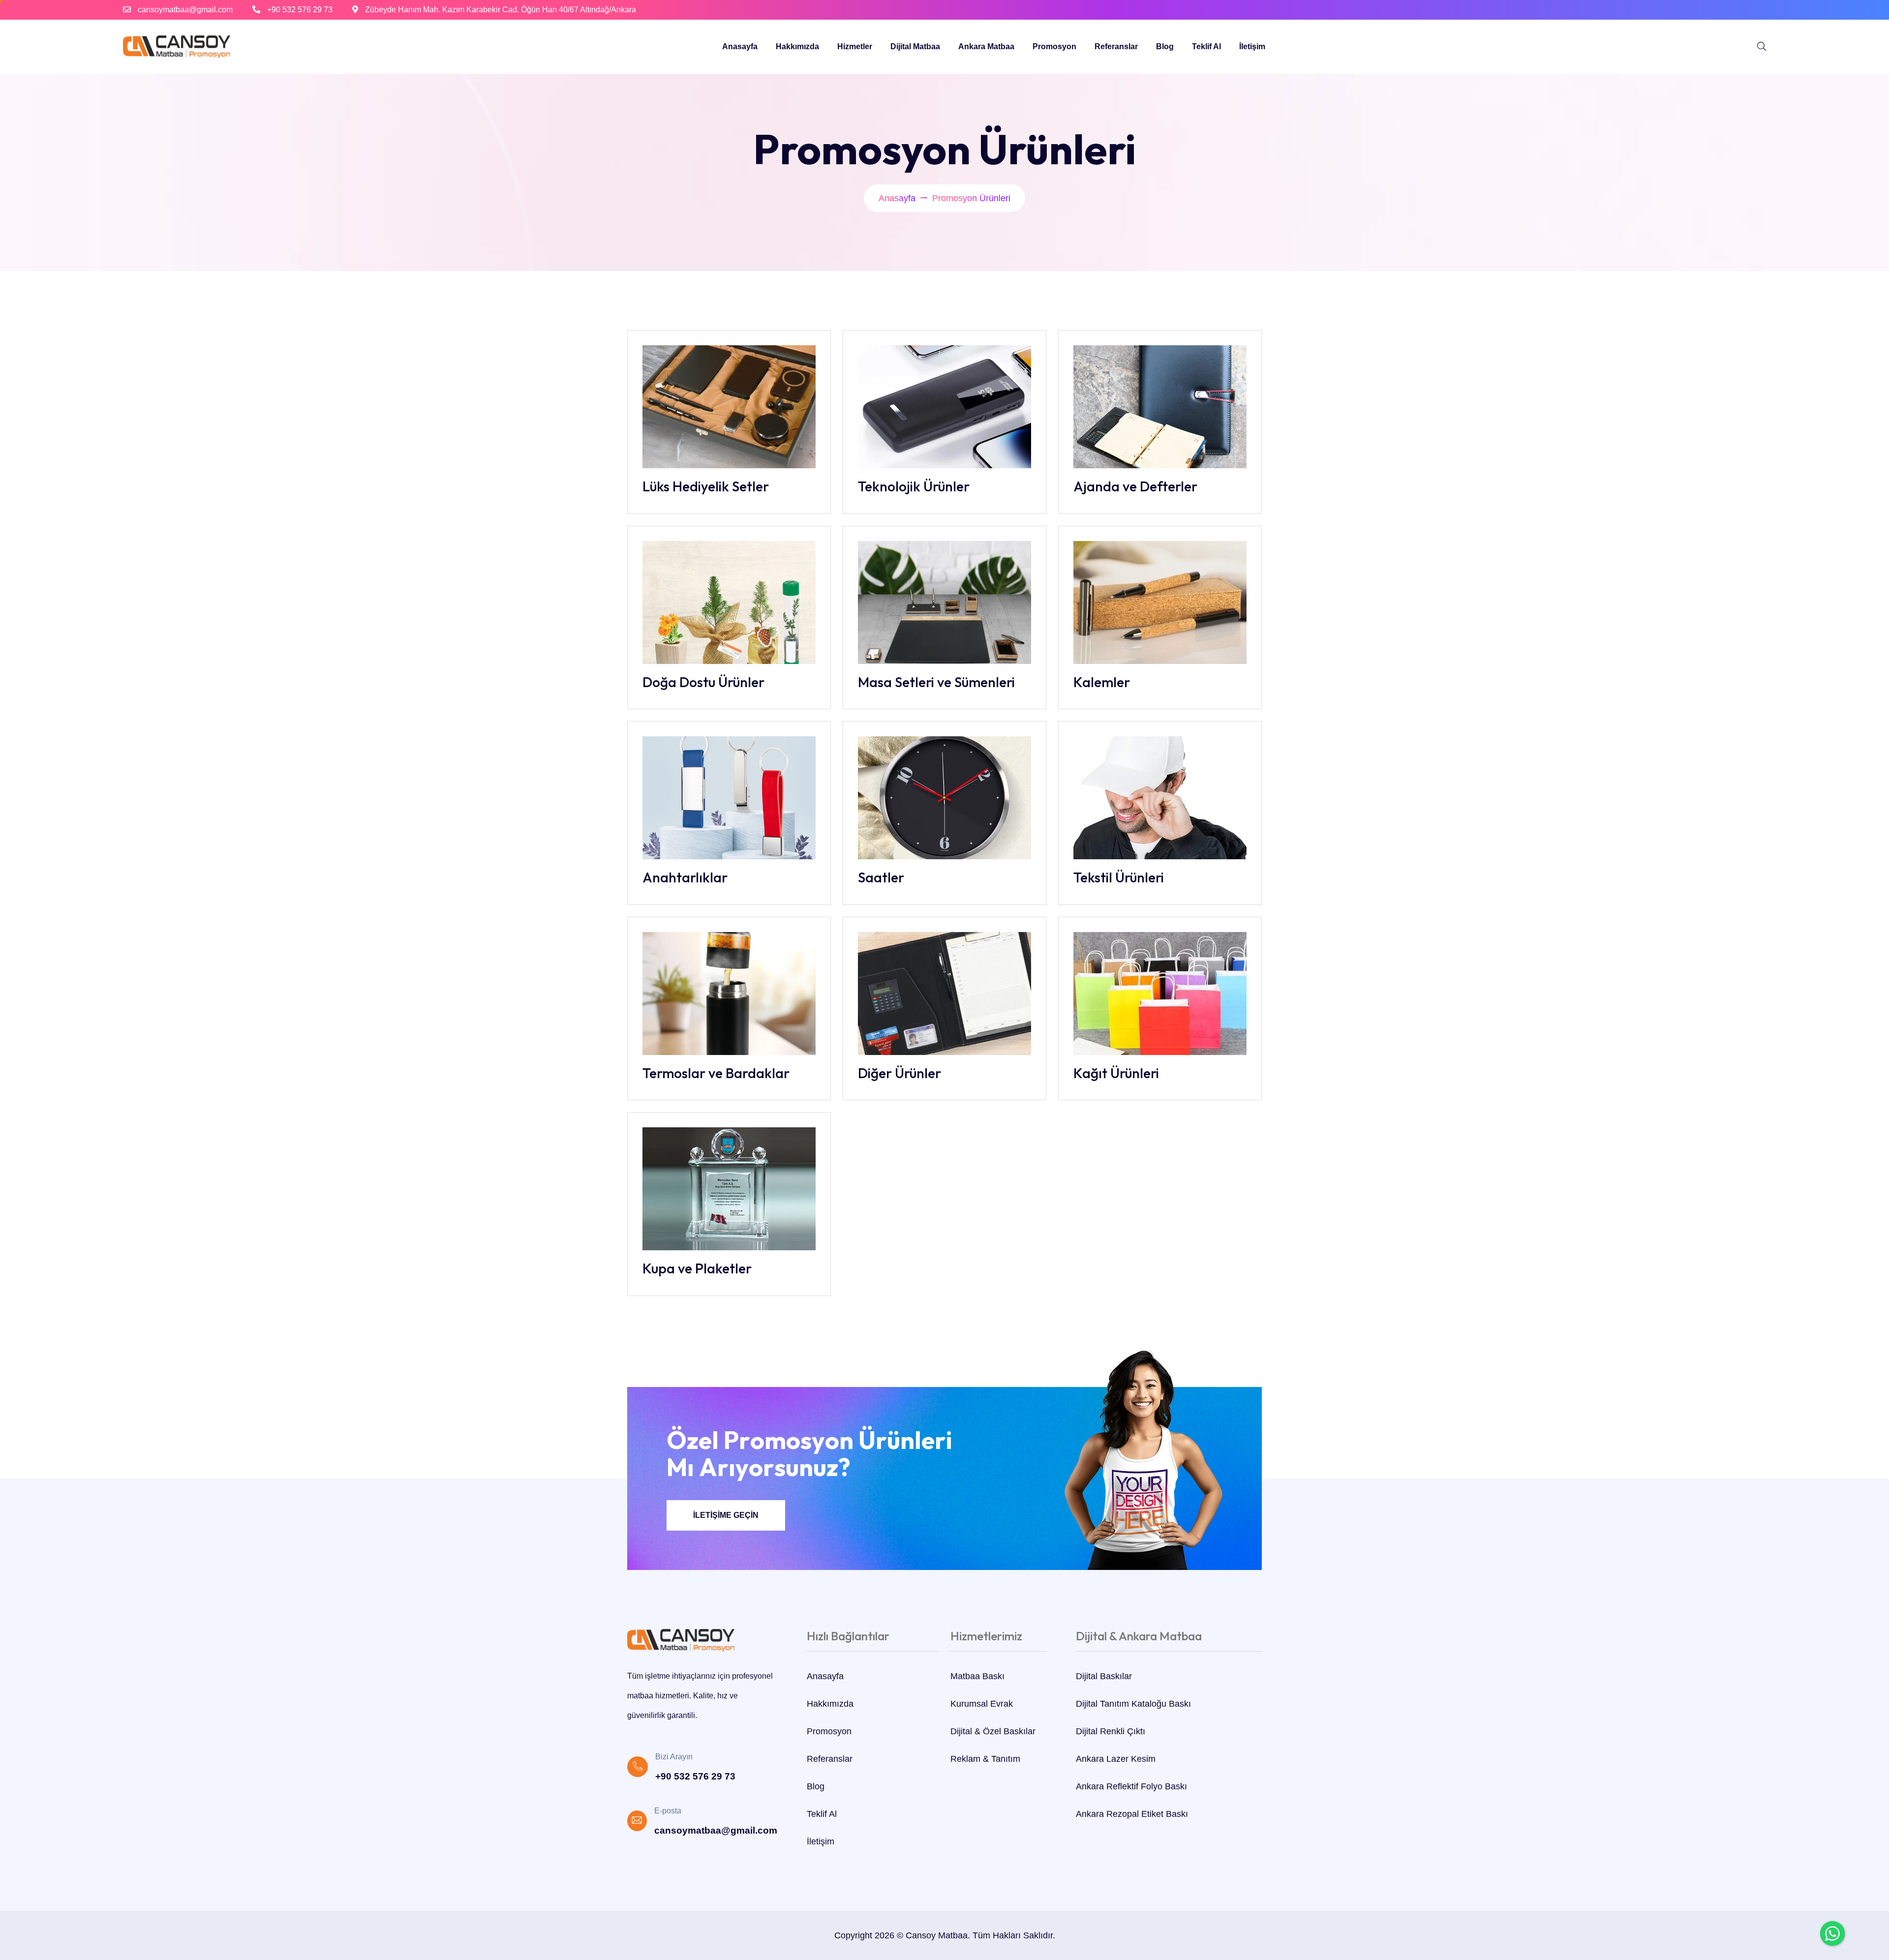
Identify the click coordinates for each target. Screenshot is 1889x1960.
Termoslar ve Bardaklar (716, 1073)
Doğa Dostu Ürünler (703, 682)
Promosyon (1054, 46)
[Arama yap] (1762, 47)
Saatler (881, 877)
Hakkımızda (797, 46)
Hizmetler (855, 46)
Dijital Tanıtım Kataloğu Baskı (1133, 1704)
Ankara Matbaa (986, 46)
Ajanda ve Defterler (1135, 486)
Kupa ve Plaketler (697, 1268)
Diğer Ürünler (899, 1073)
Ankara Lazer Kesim (1116, 1759)
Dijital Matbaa (915, 46)
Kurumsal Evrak (982, 1704)
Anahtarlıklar (685, 877)
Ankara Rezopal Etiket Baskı (1132, 1814)
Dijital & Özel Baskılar (993, 1731)
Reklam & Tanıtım (985, 1759)
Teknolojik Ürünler (914, 486)
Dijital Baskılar (1104, 1676)
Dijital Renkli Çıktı (1111, 1731)
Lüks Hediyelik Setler (706, 486)
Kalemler (1102, 682)
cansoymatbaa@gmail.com (185, 10)
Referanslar (1116, 46)
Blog (1165, 46)
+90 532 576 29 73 (300, 10)
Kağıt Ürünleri (1116, 1073)
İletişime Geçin (726, 1515)
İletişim (1252, 46)
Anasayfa (740, 46)
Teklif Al (1206, 46)
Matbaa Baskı (977, 1676)
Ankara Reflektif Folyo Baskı (1131, 1786)
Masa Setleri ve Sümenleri (936, 682)
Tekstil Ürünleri (1119, 877)
